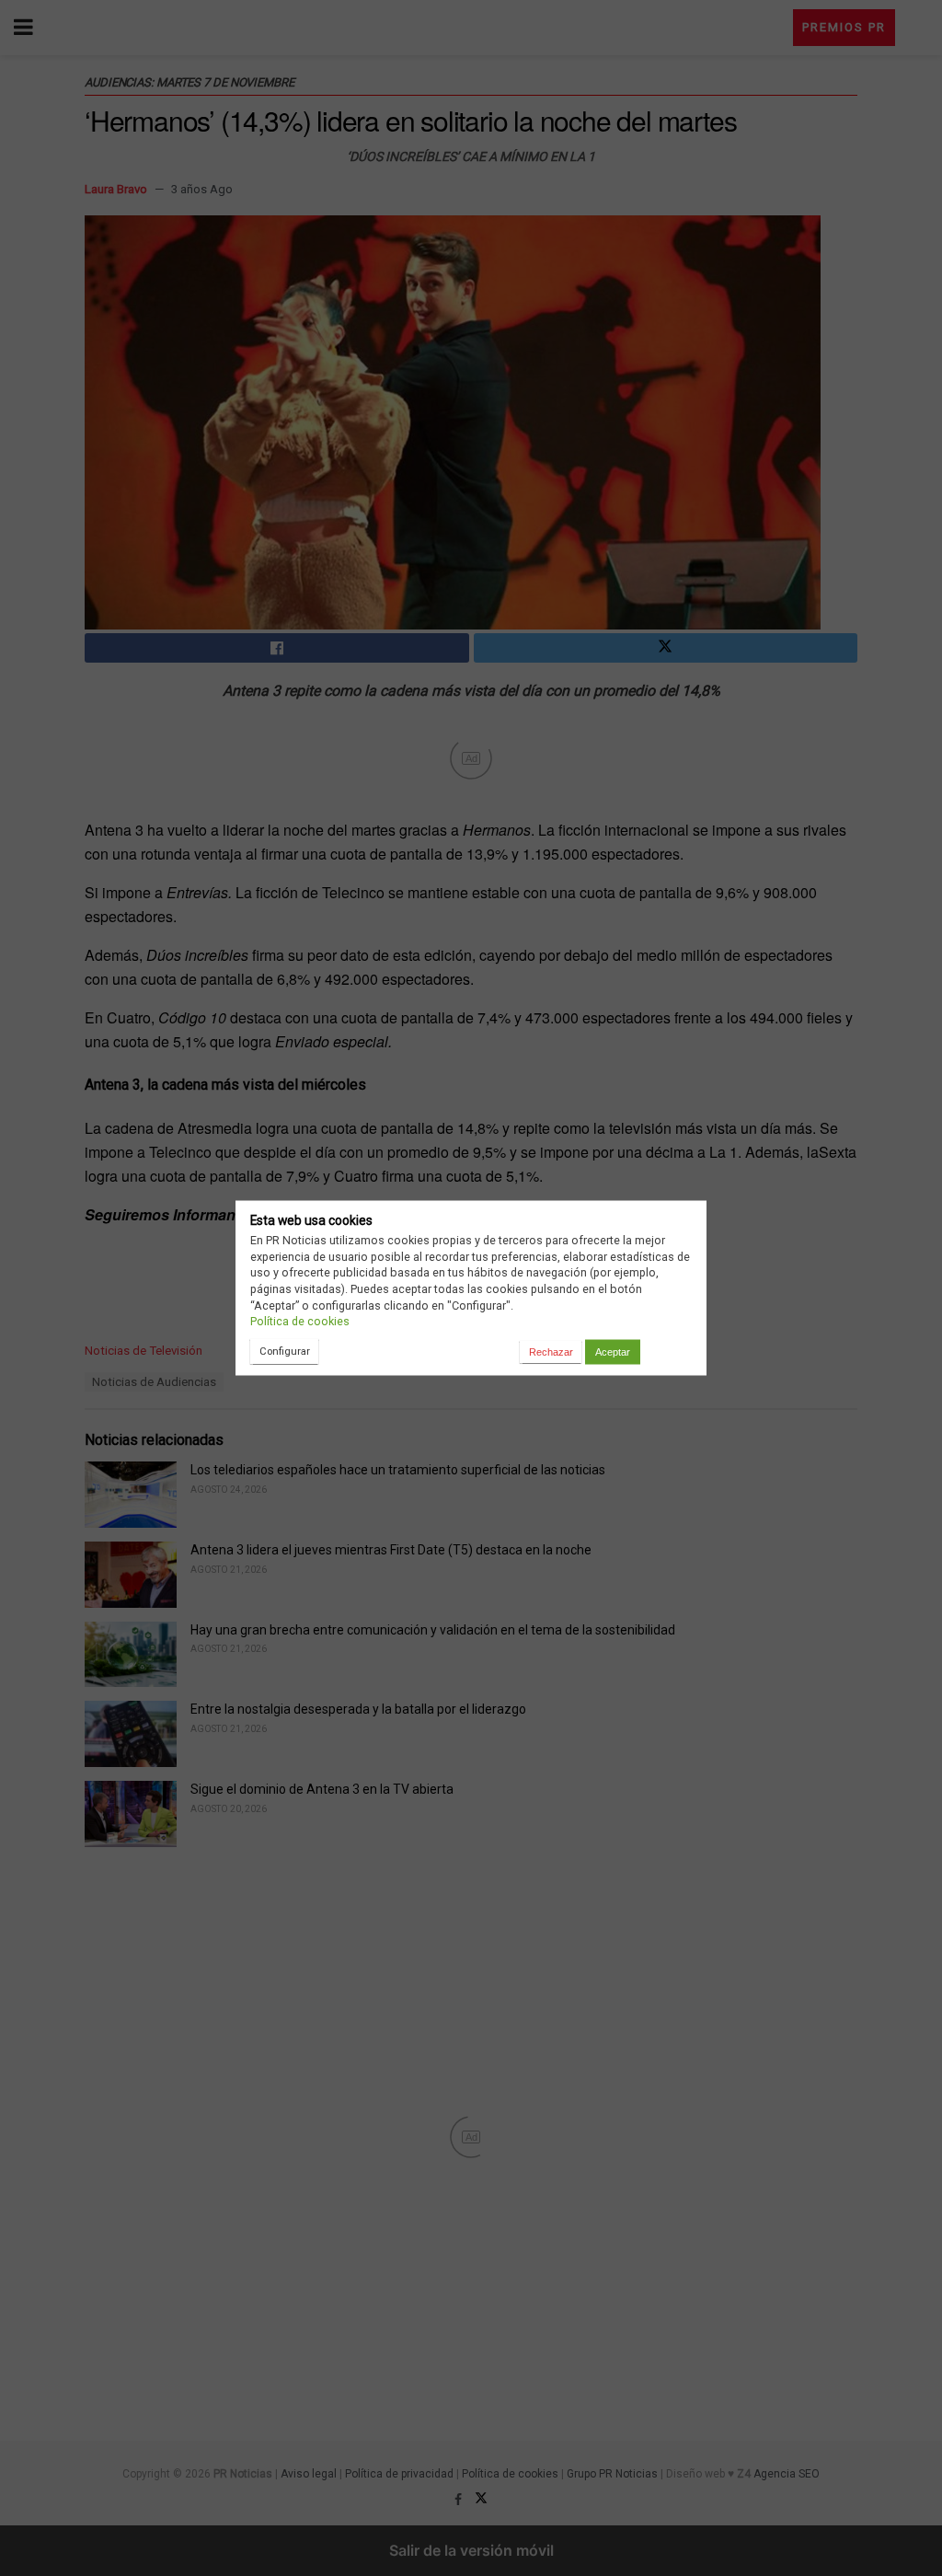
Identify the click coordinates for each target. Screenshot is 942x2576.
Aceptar (613, 1352)
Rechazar (551, 1352)
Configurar (285, 1351)
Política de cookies (300, 1321)
